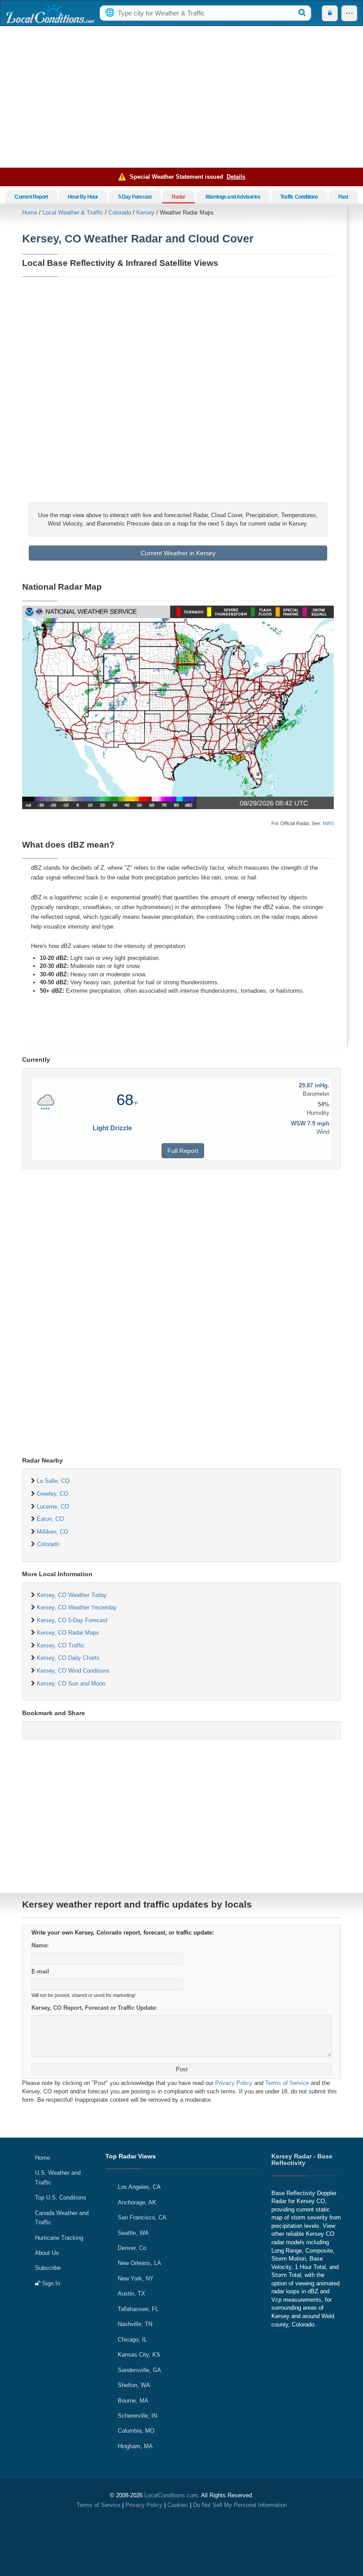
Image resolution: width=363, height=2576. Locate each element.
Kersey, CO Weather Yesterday (77, 1607)
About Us (47, 2253)
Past (343, 197)
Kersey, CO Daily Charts (68, 1658)
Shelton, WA (134, 2385)
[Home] (50, 13)
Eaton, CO (50, 1519)
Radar (179, 197)
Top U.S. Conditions (61, 2198)
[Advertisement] (181, 97)
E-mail (40, 1971)
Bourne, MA (133, 2401)
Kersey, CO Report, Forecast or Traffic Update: (94, 2008)
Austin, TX (131, 2294)
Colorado (120, 213)
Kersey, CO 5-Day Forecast (72, 1620)
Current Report (31, 197)
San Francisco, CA (142, 2217)
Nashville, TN (135, 2324)
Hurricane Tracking (59, 2238)
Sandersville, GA (139, 2370)
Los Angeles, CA (139, 2187)
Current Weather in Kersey (178, 553)
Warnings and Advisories (233, 197)
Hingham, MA (135, 2446)
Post (182, 2069)
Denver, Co (132, 2248)
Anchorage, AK (137, 2202)
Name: (40, 1945)
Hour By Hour (83, 197)
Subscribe (48, 2268)
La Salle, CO (53, 1481)
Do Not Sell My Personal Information (240, 2505)
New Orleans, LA (139, 2263)
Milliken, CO (52, 1532)
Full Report (183, 1151)
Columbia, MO (136, 2431)
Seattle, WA (133, 2233)
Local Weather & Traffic (73, 213)
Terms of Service (287, 2083)
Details (236, 177)
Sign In (50, 2283)
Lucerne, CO (53, 1507)
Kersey (145, 213)
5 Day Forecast (135, 197)
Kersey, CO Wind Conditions (73, 1671)
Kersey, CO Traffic (61, 1645)
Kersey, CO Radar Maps (68, 1633)
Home (30, 213)
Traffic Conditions (299, 197)
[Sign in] (330, 13)
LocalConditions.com (171, 2495)
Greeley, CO (52, 1494)
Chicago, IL (132, 2340)
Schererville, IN (137, 2416)
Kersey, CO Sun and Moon (71, 1683)
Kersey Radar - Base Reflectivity (302, 2159)
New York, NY (136, 2278)
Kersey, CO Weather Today (72, 1595)
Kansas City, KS (139, 2355)
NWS (328, 823)
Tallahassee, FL (138, 2309)
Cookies (178, 2505)
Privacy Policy (234, 2083)
